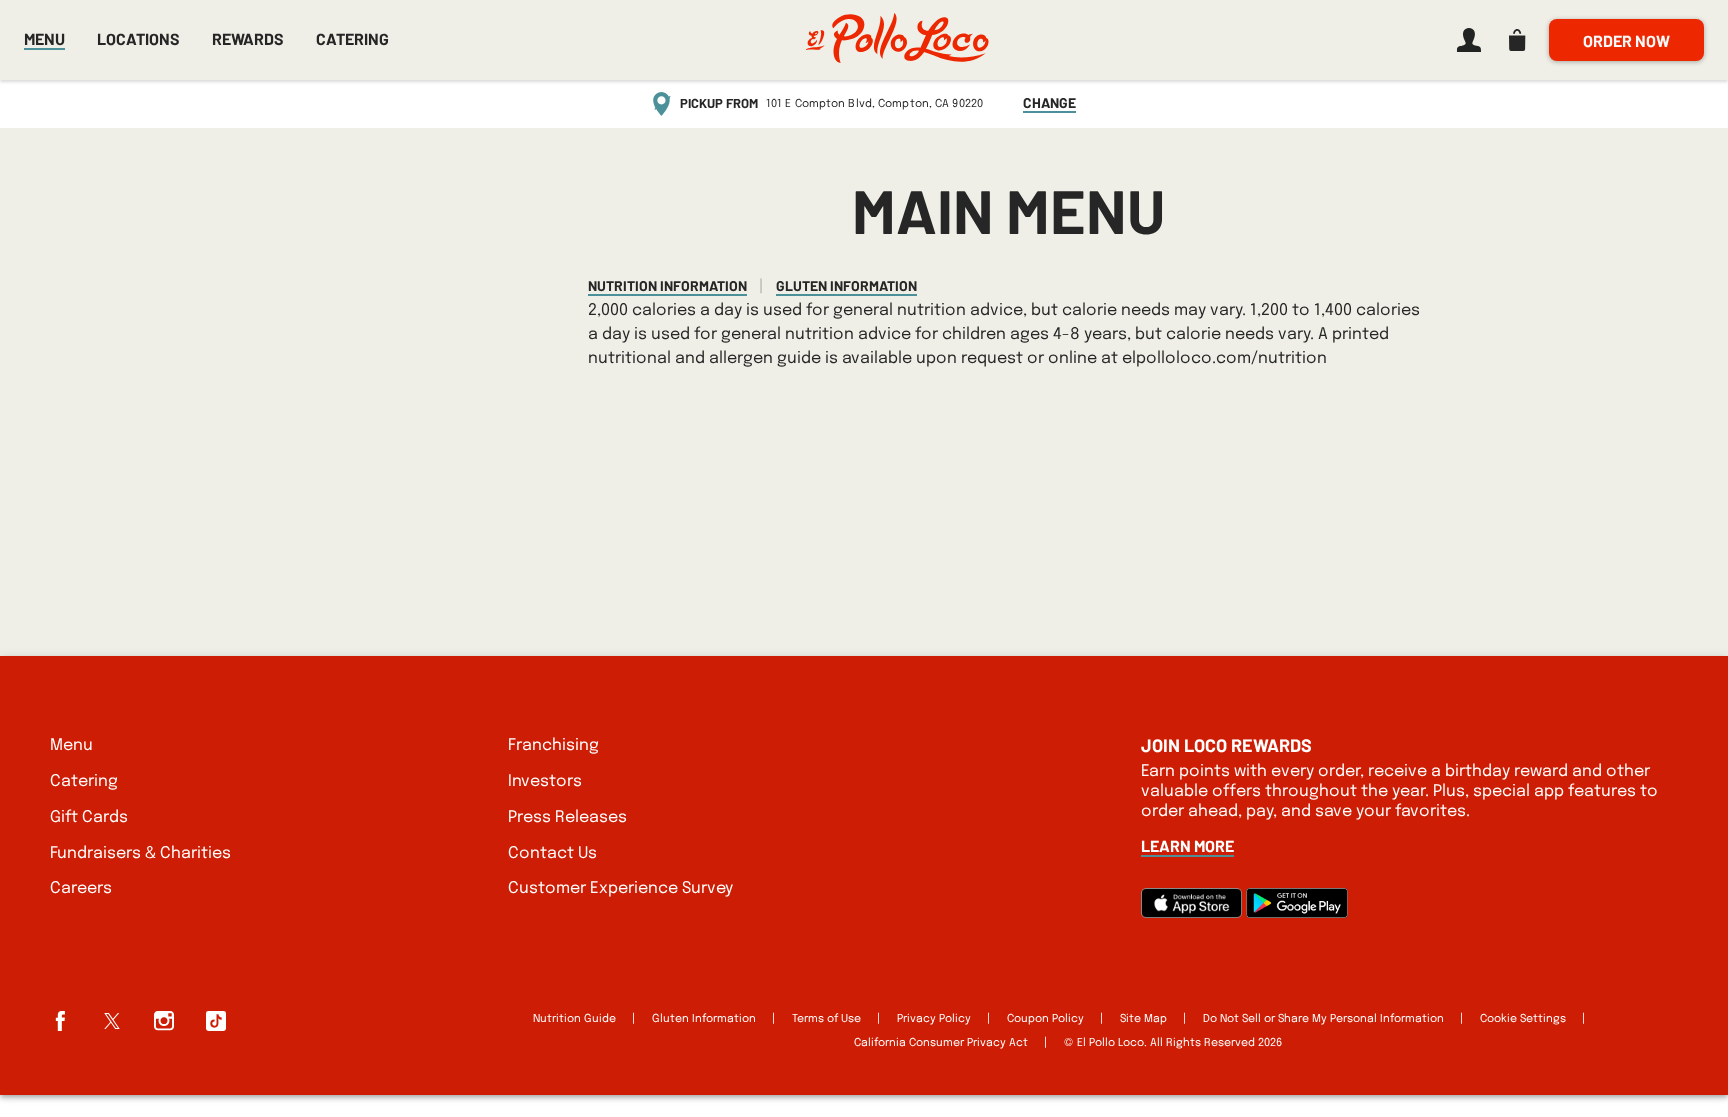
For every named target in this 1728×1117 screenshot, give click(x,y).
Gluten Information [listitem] (704, 1019)
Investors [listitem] (545, 781)
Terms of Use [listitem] (826, 1019)
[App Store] (1191, 913)
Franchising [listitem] (553, 745)
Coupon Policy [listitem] (1045, 1019)
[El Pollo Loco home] (897, 40)
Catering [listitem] (84, 781)
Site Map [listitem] (1143, 1019)
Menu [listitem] (71, 745)
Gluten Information (846, 286)
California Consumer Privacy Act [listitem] (941, 1043)
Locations (138, 38)
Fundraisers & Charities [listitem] (140, 853)
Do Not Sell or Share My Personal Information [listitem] (1323, 1019)
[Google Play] (1297, 913)
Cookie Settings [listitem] (1523, 1019)
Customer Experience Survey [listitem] (620, 888)
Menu (44, 38)
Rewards (248, 39)
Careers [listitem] (81, 888)
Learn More (1187, 845)
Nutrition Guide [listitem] (574, 1019)
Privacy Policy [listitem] (934, 1019)
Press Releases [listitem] (567, 817)
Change (1049, 103)
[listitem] (1465, 40)
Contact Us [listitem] (552, 853)
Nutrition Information (667, 286)
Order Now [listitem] (1626, 40)
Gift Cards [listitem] (89, 817)
